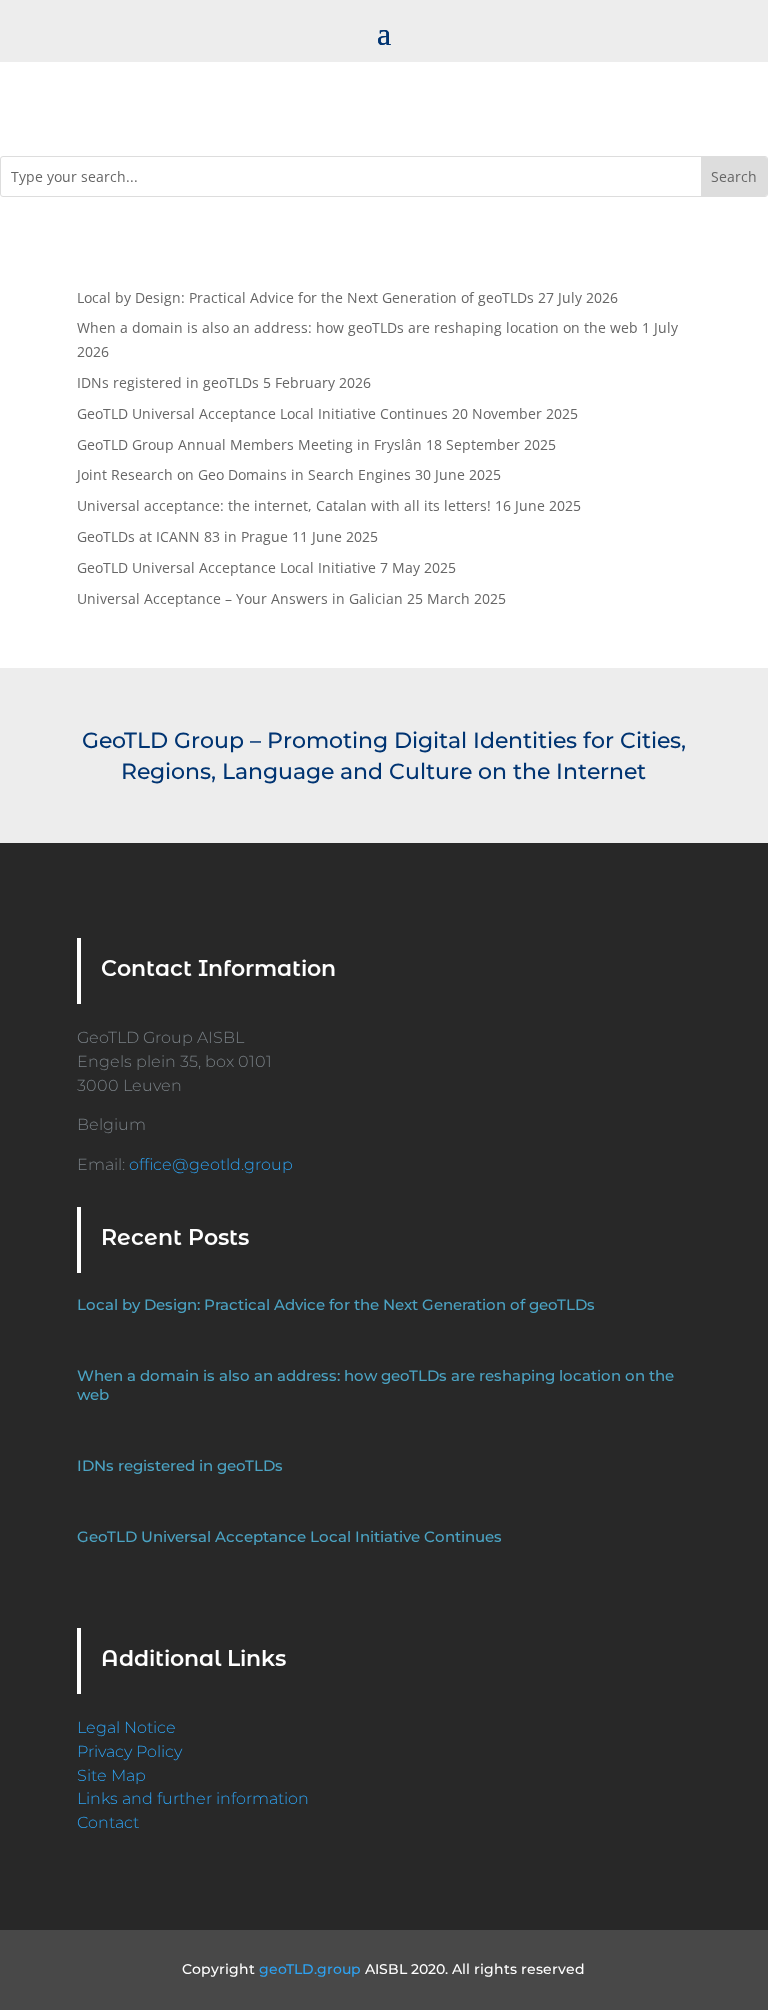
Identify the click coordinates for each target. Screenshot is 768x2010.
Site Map (111, 1775)
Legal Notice (126, 1727)
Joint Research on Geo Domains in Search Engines (244, 474)
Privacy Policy (129, 1751)
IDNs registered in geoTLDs (168, 382)
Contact (108, 1822)
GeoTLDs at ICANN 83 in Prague (182, 536)
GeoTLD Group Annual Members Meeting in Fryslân (249, 444)
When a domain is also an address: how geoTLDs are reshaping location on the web (357, 327)
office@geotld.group (211, 1164)
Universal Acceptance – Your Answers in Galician (240, 598)
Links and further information (193, 1798)
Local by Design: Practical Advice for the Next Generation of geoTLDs (305, 297)
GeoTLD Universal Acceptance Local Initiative (226, 567)
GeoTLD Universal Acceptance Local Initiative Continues (262, 413)
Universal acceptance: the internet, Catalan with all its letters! (284, 505)
